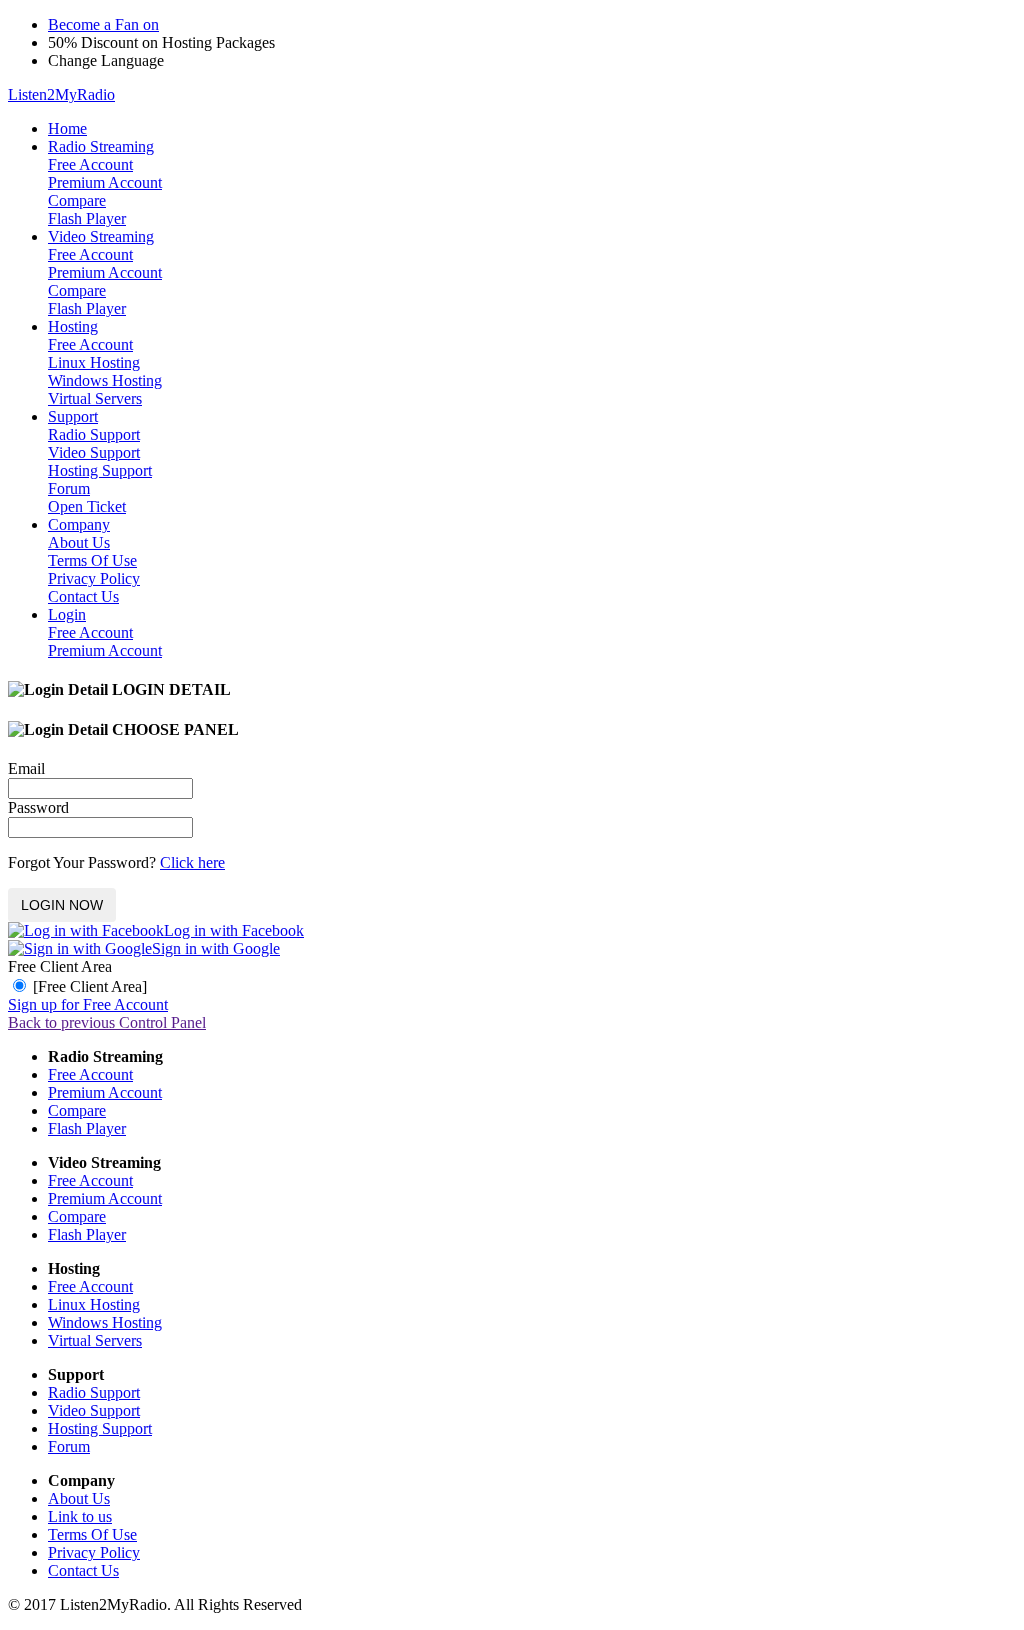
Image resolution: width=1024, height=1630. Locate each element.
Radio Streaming (101, 146)
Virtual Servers (95, 398)
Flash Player (87, 218)
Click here (192, 862)
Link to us (80, 1516)
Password (38, 807)
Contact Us (83, 596)
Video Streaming (101, 236)
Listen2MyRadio (61, 94)
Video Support (94, 452)
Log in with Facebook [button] (234, 930)
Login (67, 614)
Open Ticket (87, 506)
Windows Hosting (105, 380)
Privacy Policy (94, 578)
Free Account (90, 164)
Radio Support (94, 434)
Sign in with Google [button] (216, 948)
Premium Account (105, 182)
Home (67, 128)
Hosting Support (100, 470)
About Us (79, 542)
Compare (77, 200)
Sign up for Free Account (88, 1004)
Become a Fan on (103, 24)
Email (26, 768)
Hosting (73, 326)
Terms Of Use (92, 560)
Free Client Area (60, 966)
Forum (69, 488)
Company (79, 524)
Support (73, 416)
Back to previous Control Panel (107, 1022)
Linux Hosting (94, 362)
